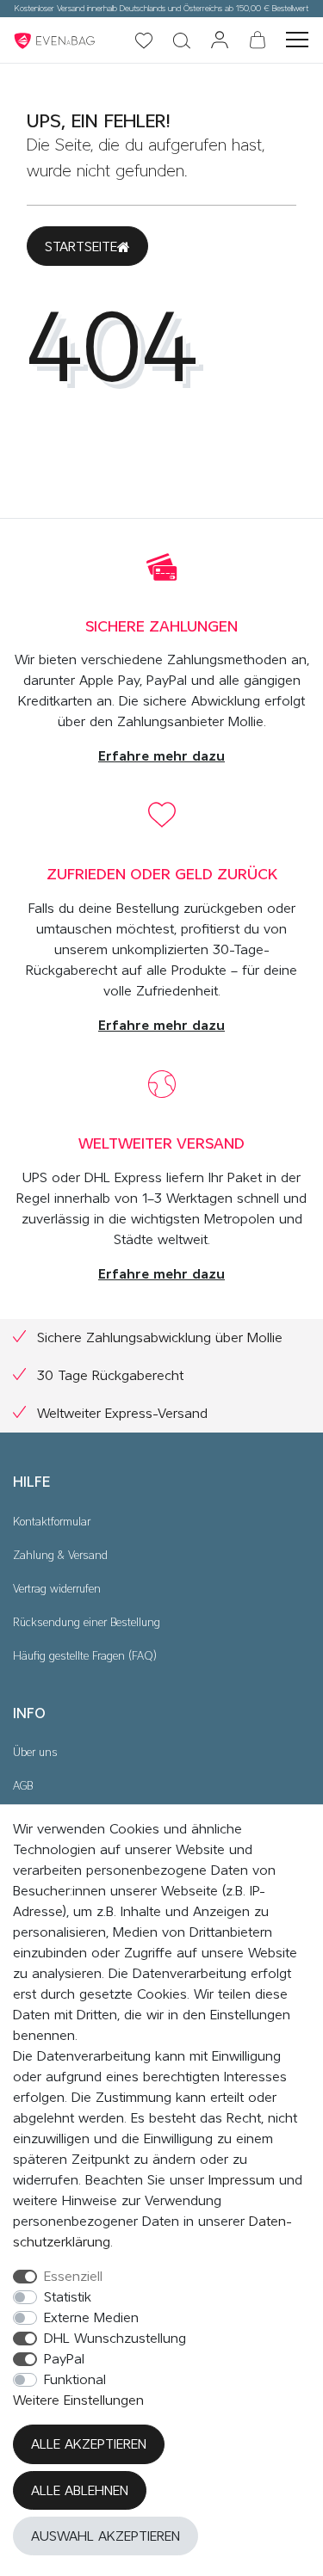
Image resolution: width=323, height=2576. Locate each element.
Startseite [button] (81, 247)
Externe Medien (91, 2318)
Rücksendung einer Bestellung (87, 1623)
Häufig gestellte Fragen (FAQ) (85, 1657)
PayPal (64, 2359)
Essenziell (73, 2277)
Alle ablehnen (80, 2491)
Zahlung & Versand (60, 1556)
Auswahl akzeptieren (106, 2536)
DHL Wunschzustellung (115, 2339)
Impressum (242, 2180)
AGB (23, 1787)
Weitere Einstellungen (78, 2400)
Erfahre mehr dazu (161, 756)
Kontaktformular (52, 1522)
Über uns (35, 1753)
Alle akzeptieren (89, 2444)
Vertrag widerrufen (57, 1590)
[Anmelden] (220, 41)
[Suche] (182, 42)
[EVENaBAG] (56, 40)
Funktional (75, 2380)
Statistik (68, 2297)
